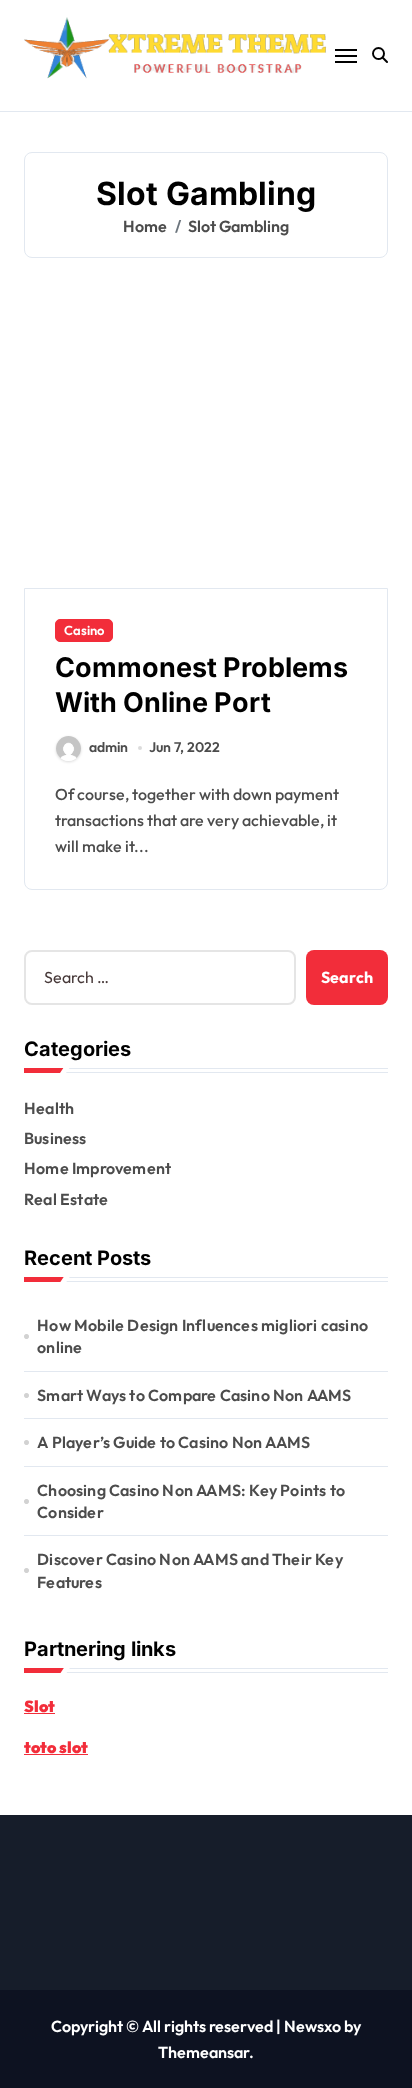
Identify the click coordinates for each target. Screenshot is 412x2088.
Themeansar (203, 2052)
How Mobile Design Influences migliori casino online (202, 1336)
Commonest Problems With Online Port (201, 685)
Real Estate (66, 1199)
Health (49, 1108)
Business (55, 1138)
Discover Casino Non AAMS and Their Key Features (190, 1570)
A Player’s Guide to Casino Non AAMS (173, 1442)
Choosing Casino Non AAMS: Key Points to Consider (191, 1501)
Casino (84, 630)
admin (108, 747)
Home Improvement (97, 1168)
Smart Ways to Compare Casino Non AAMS (194, 1395)
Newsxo (312, 2026)
